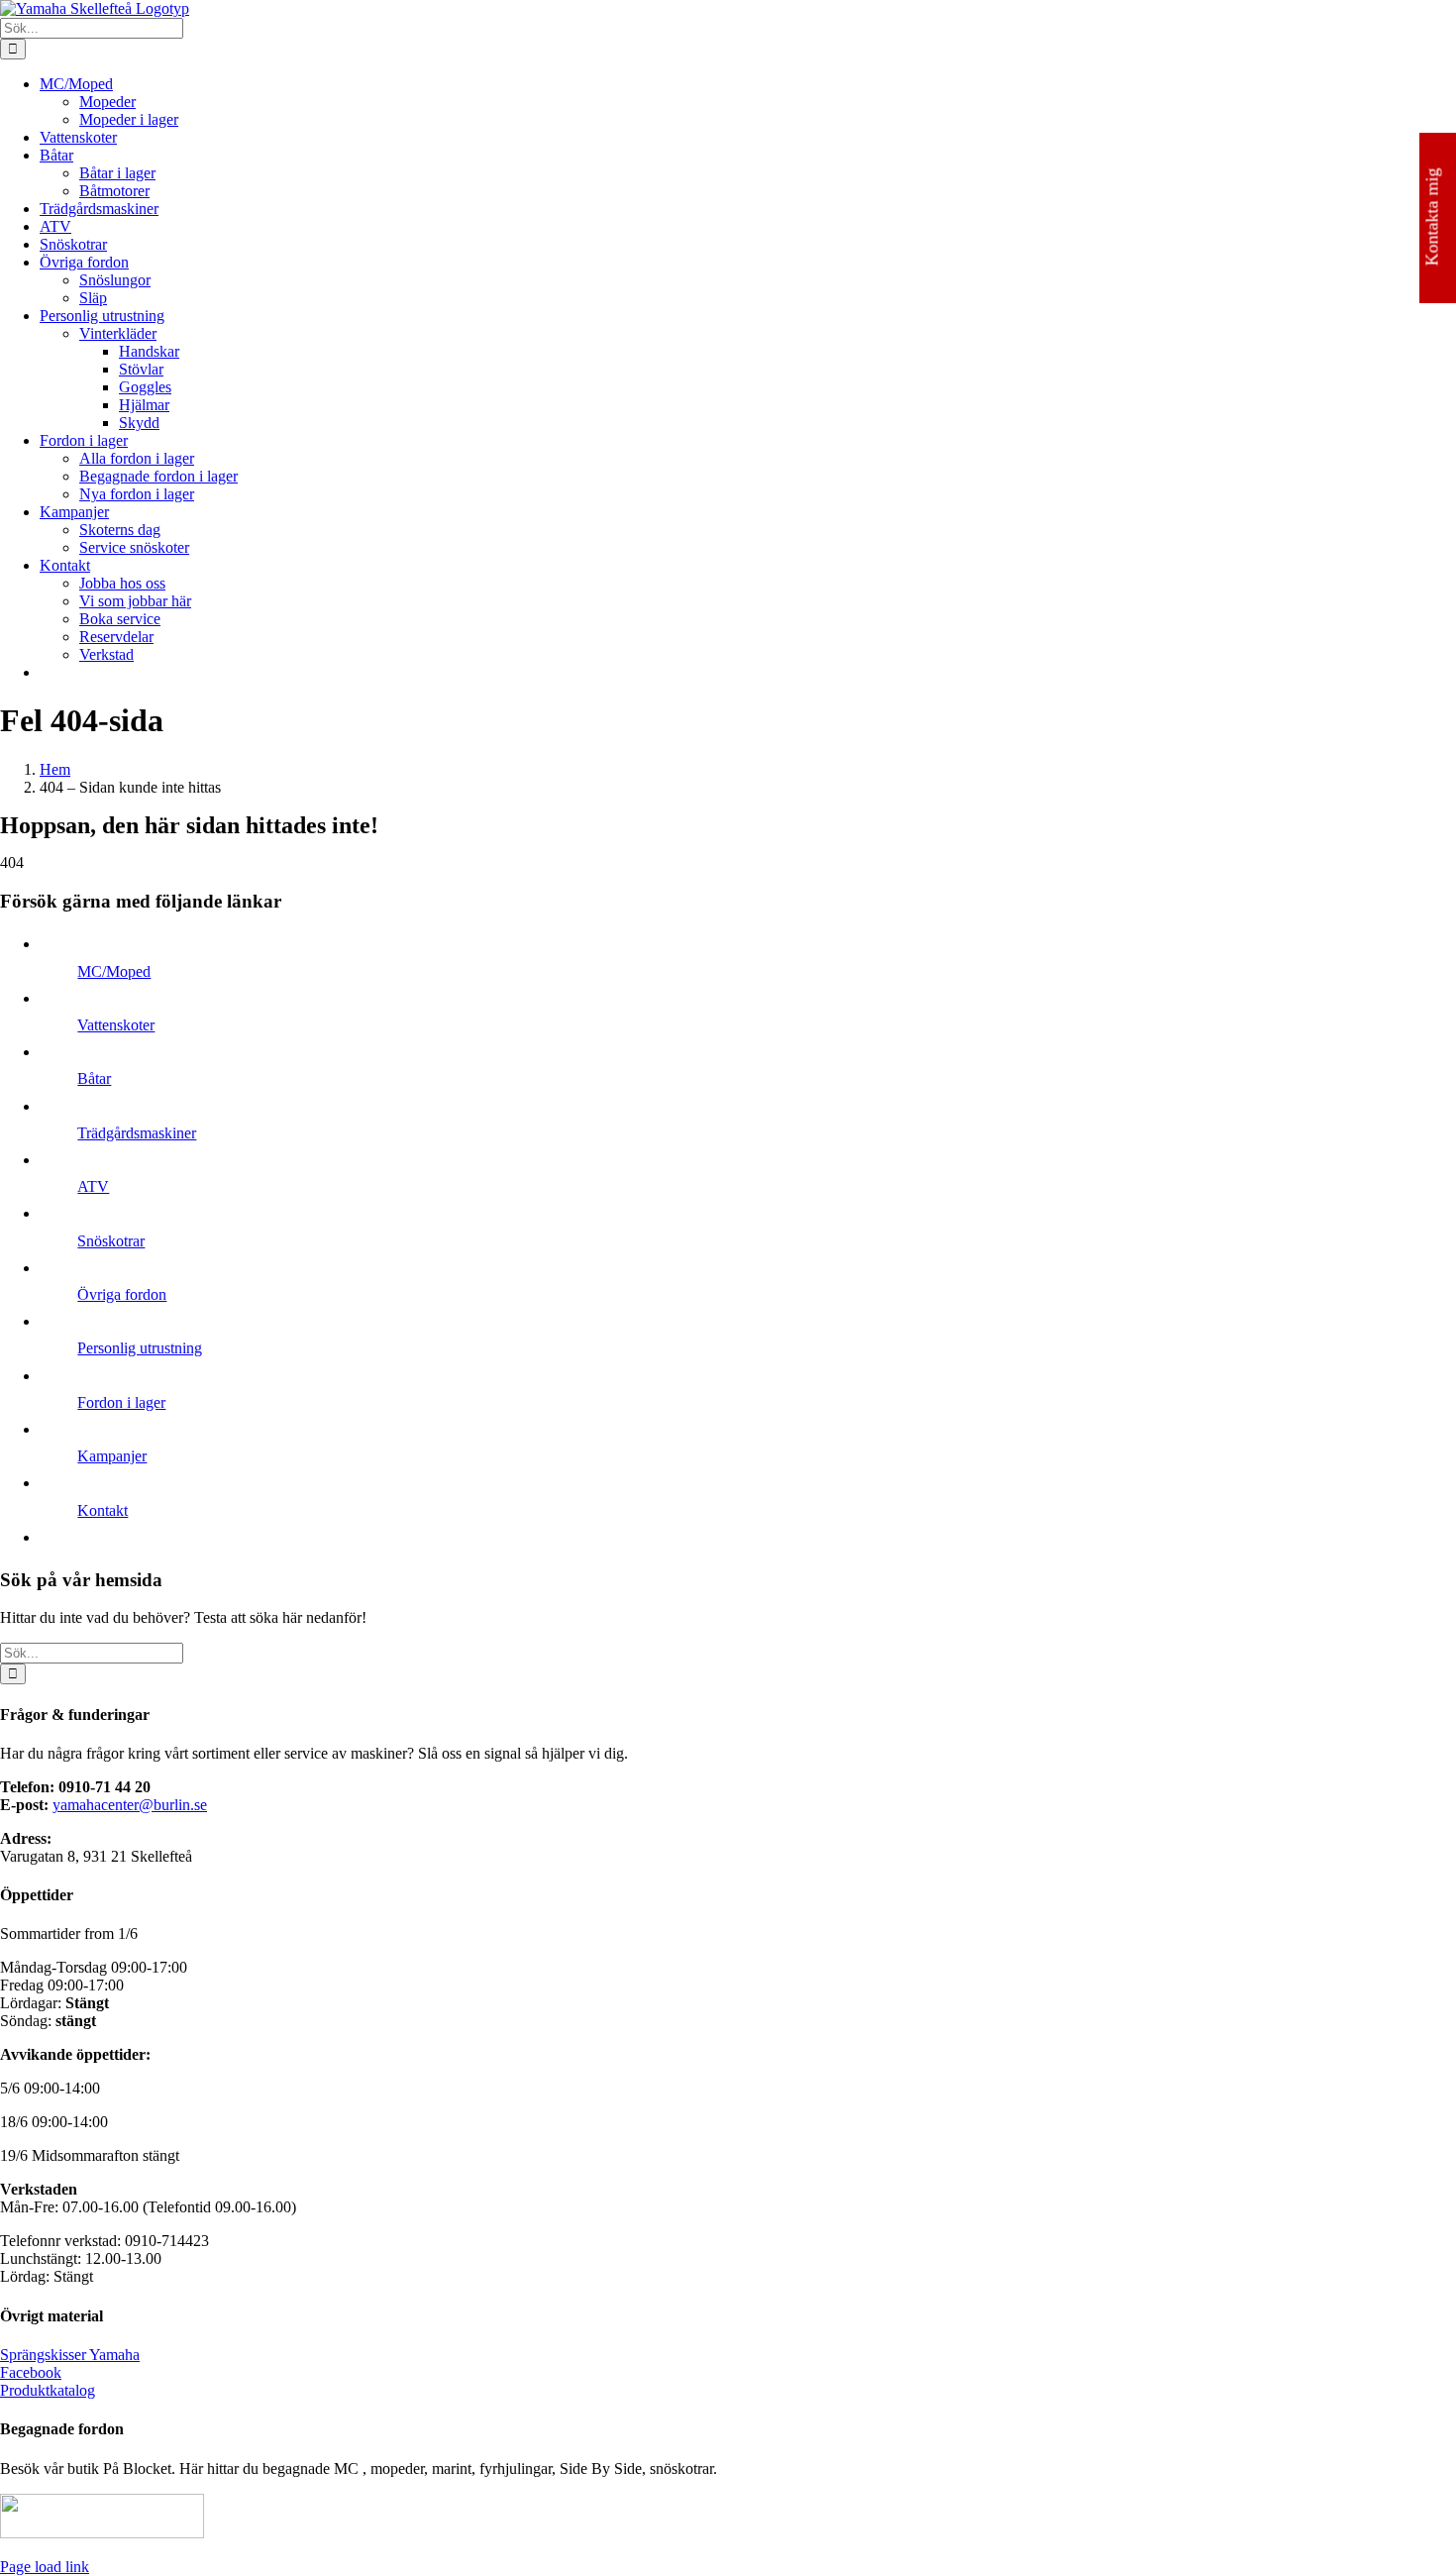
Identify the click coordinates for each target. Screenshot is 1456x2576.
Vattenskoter (116, 1025)
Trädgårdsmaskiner (137, 1133)
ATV (93, 1186)
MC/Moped (114, 971)
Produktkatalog (48, 2390)
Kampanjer (112, 1456)
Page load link (45, 2567)
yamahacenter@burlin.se (130, 1805)
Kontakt (103, 1510)
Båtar (94, 1078)
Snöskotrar (111, 1241)
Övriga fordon (122, 1294)
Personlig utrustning (140, 1348)
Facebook (31, 2372)
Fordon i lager (121, 1402)
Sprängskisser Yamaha (70, 2355)
